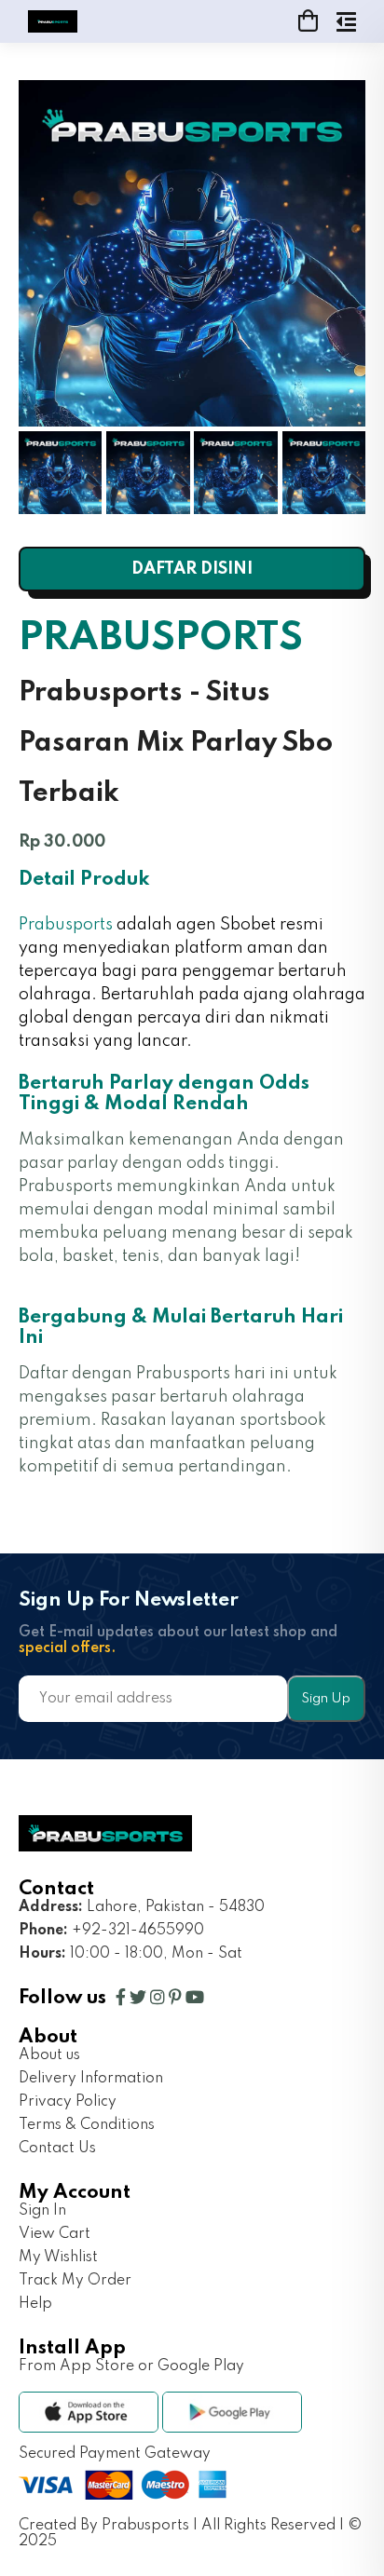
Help (35, 2304)
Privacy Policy (68, 2102)
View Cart (55, 2234)
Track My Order (75, 2281)
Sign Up (326, 1699)
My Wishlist (58, 2257)
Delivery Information (91, 2079)
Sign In (42, 2211)
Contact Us (57, 2149)
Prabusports (66, 925)
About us (49, 2055)
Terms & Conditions (87, 2125)
